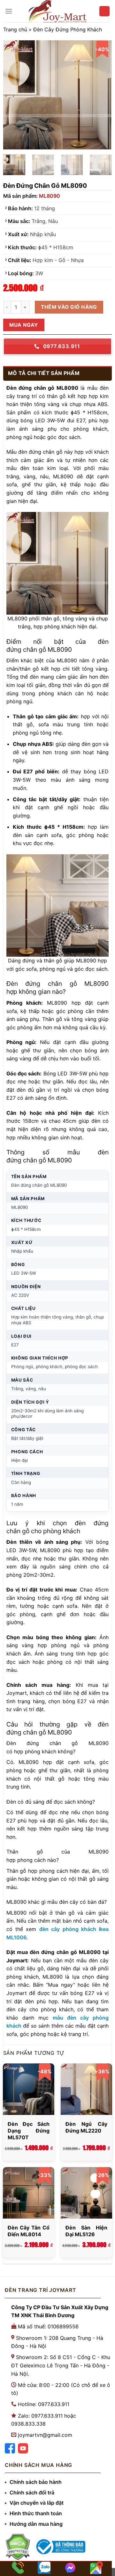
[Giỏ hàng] (104, 11)
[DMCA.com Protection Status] (18, 2547)
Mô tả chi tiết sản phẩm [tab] (44, 373)
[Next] (102, 95)
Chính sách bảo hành (36, 2482)
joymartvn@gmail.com (45, 2435)
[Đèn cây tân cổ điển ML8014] (29, 2193)
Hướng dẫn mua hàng (36, 2524)
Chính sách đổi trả (32, 2492)
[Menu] (9, 11)
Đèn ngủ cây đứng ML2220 (86, 2127)
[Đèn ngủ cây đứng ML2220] (86, 2089)
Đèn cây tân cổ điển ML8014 (29, 2231)
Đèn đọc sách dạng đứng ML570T (29, 2131)
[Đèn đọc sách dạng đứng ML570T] (29, 2089)
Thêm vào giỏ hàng (69, 307)
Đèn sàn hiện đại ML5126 (86, 2231)
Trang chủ (15, 29)
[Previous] (13, 95)
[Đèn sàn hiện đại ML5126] (86, 2193)
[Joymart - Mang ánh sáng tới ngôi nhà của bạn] (57, 11)
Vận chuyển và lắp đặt (37, 2503)
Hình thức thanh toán (36, 2513)
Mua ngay (24, 325)
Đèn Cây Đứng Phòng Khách (68, 29)
